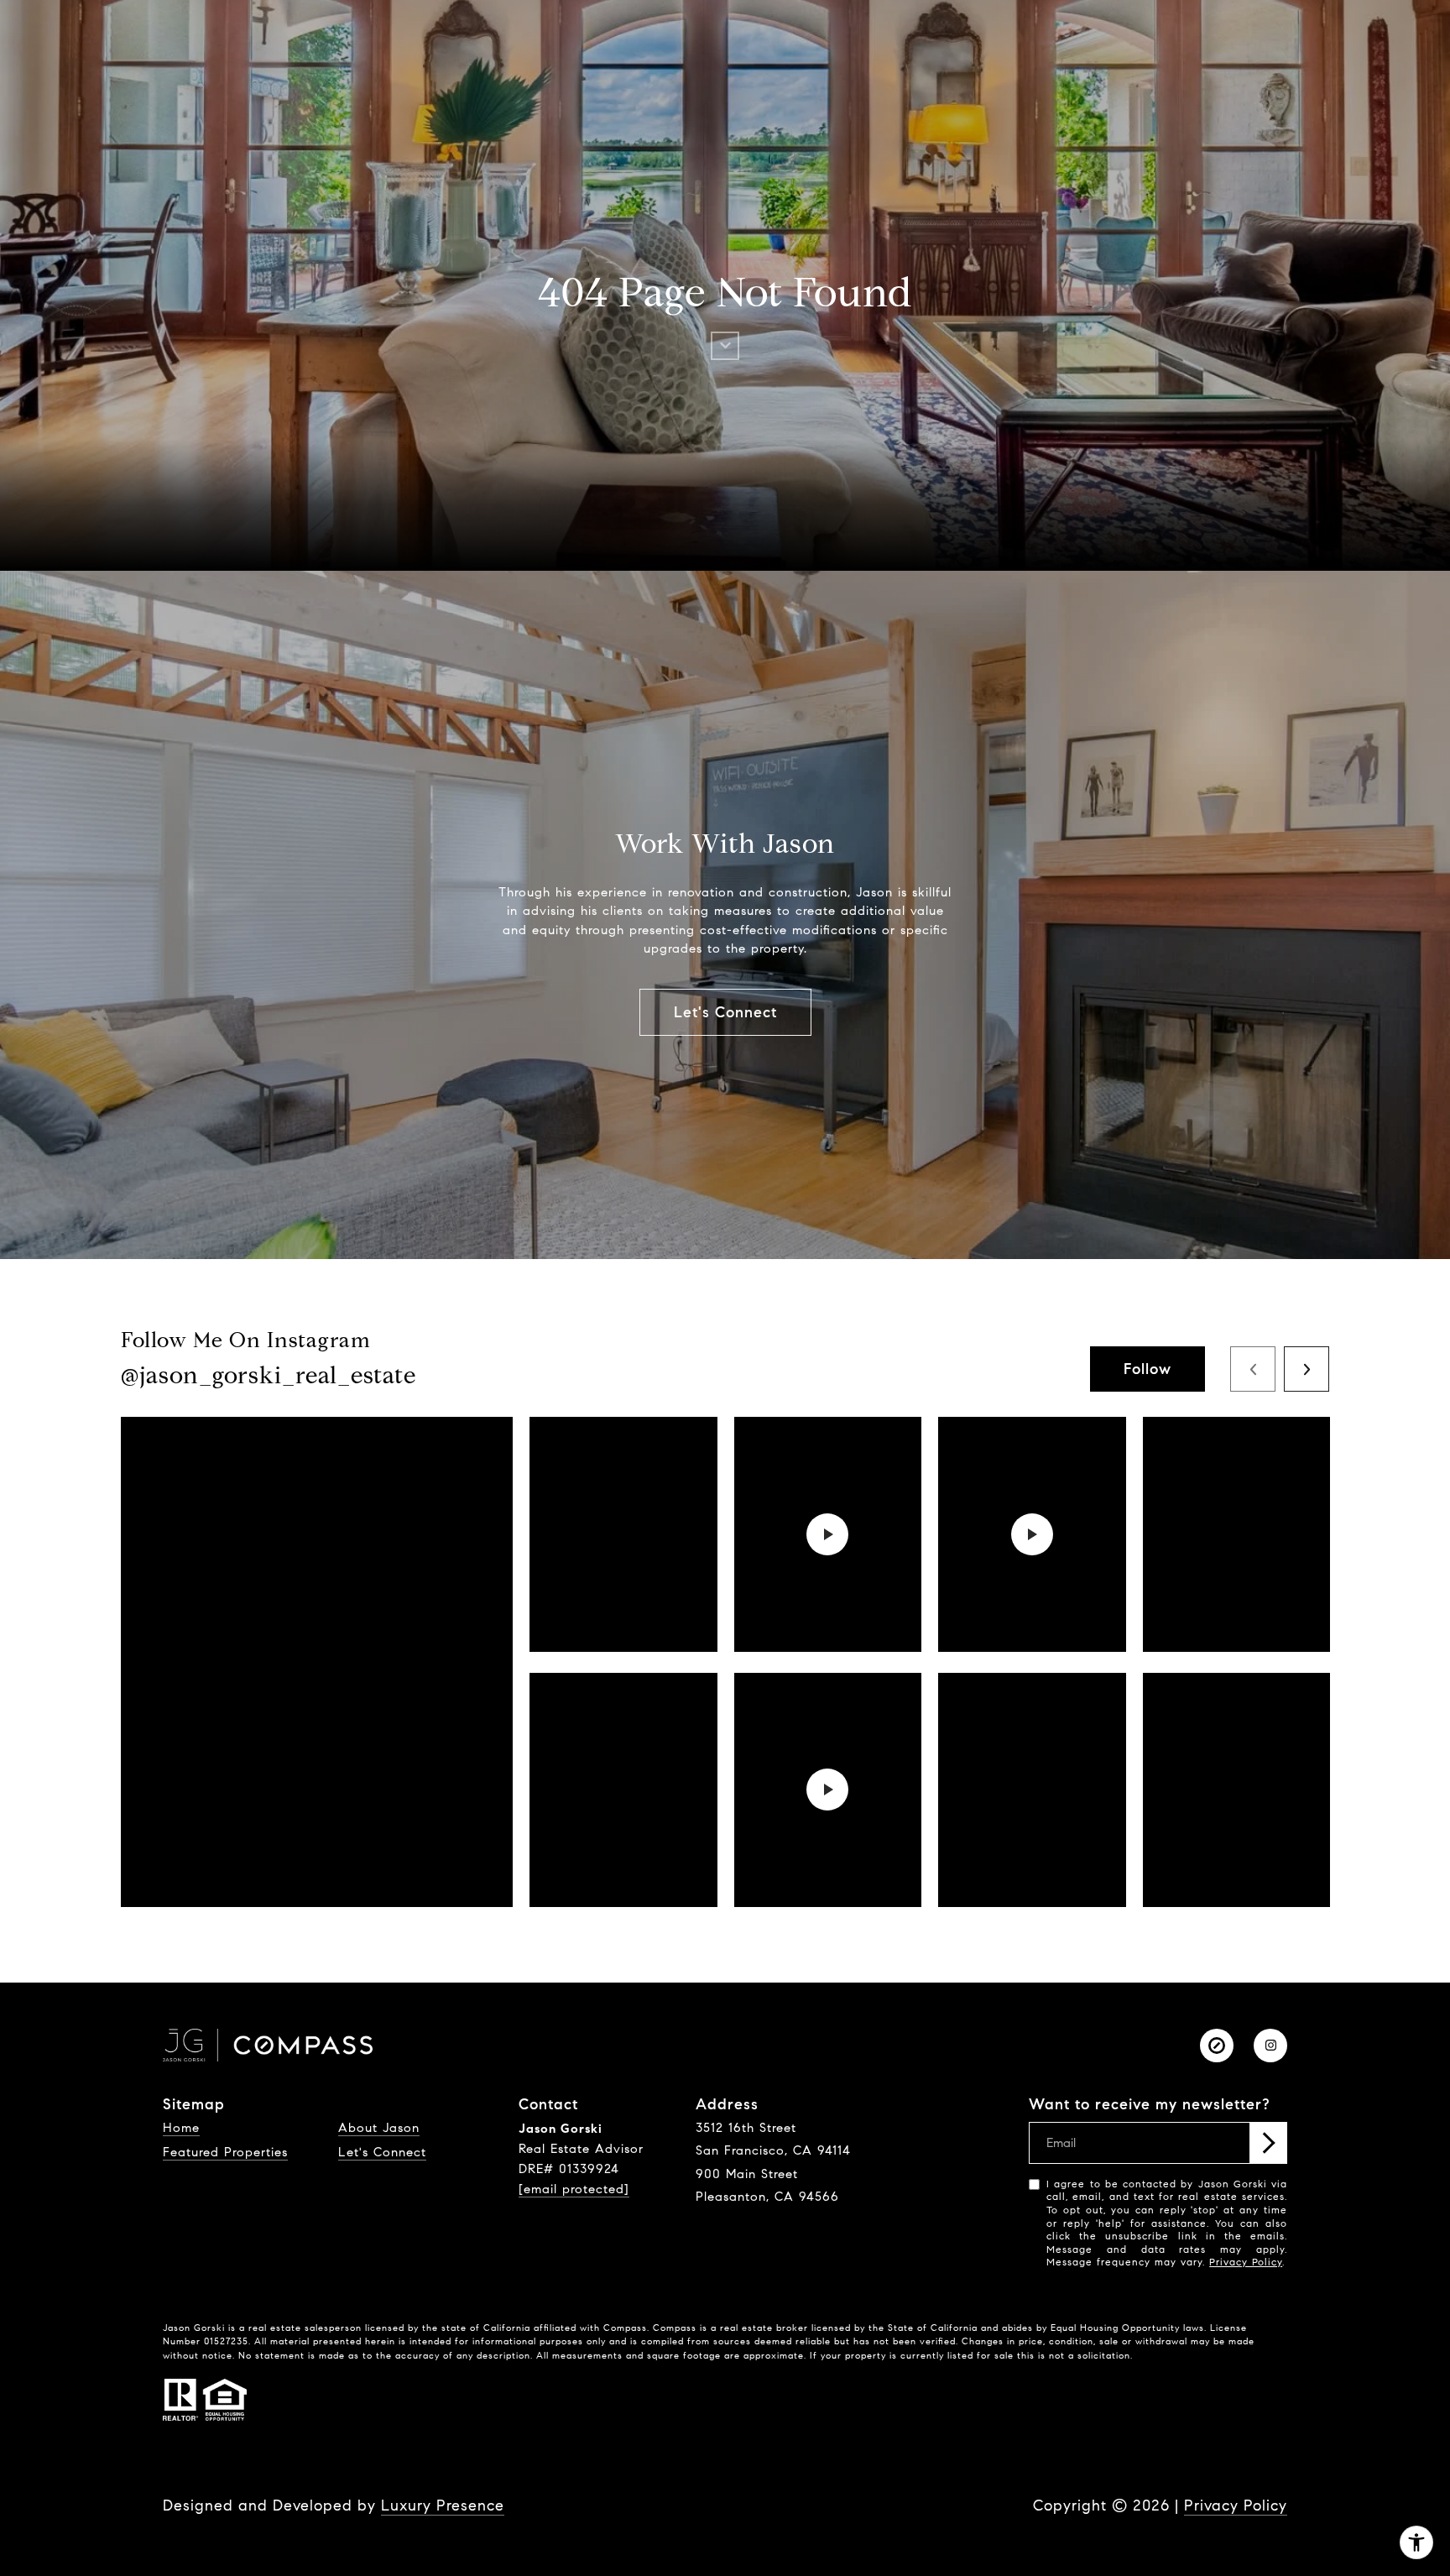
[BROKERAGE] (1217, 2046)
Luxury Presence (443, 2505)
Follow (1147, 1369)
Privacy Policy (1246, 2262)
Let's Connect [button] (725, 1012)
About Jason (379, 2128)
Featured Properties (225, 2152)
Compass (675, 2328)
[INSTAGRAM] (1270, 2046)
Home (181, 2128)
